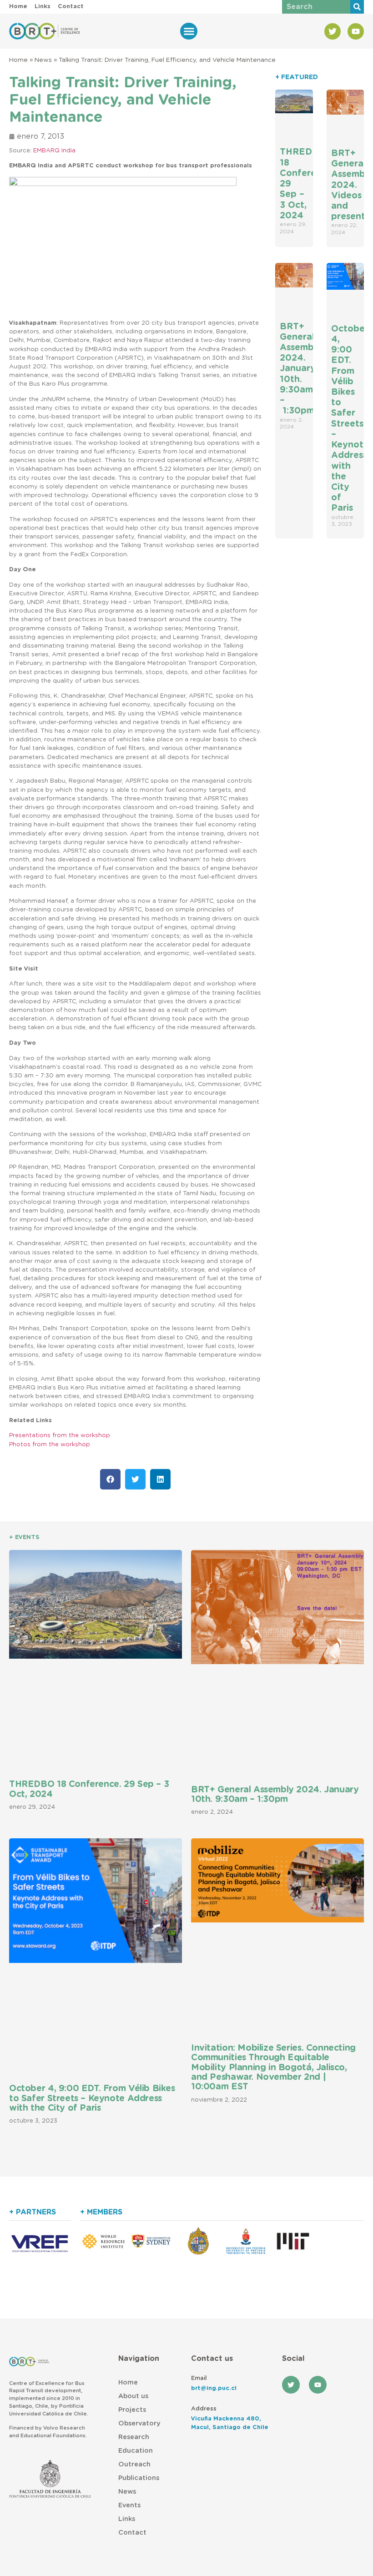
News (43, 60)
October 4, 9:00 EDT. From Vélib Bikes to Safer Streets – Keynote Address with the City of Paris (92, 2098)
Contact (132, 2533)
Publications (139, 2478)
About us (133, 2396)
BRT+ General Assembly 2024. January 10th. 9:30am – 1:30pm (301, 369)
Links (127, 2519)
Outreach (134, 2464)
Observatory (139, 2423)
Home (18, 60)
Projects (132, 2410)
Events (129, 2505)
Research (134, 2437)
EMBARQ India (54, 151)
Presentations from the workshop (60, 1436)
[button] (189, 31)
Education (136, 2451)
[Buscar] (357, 7)
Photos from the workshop (50, 1445)
